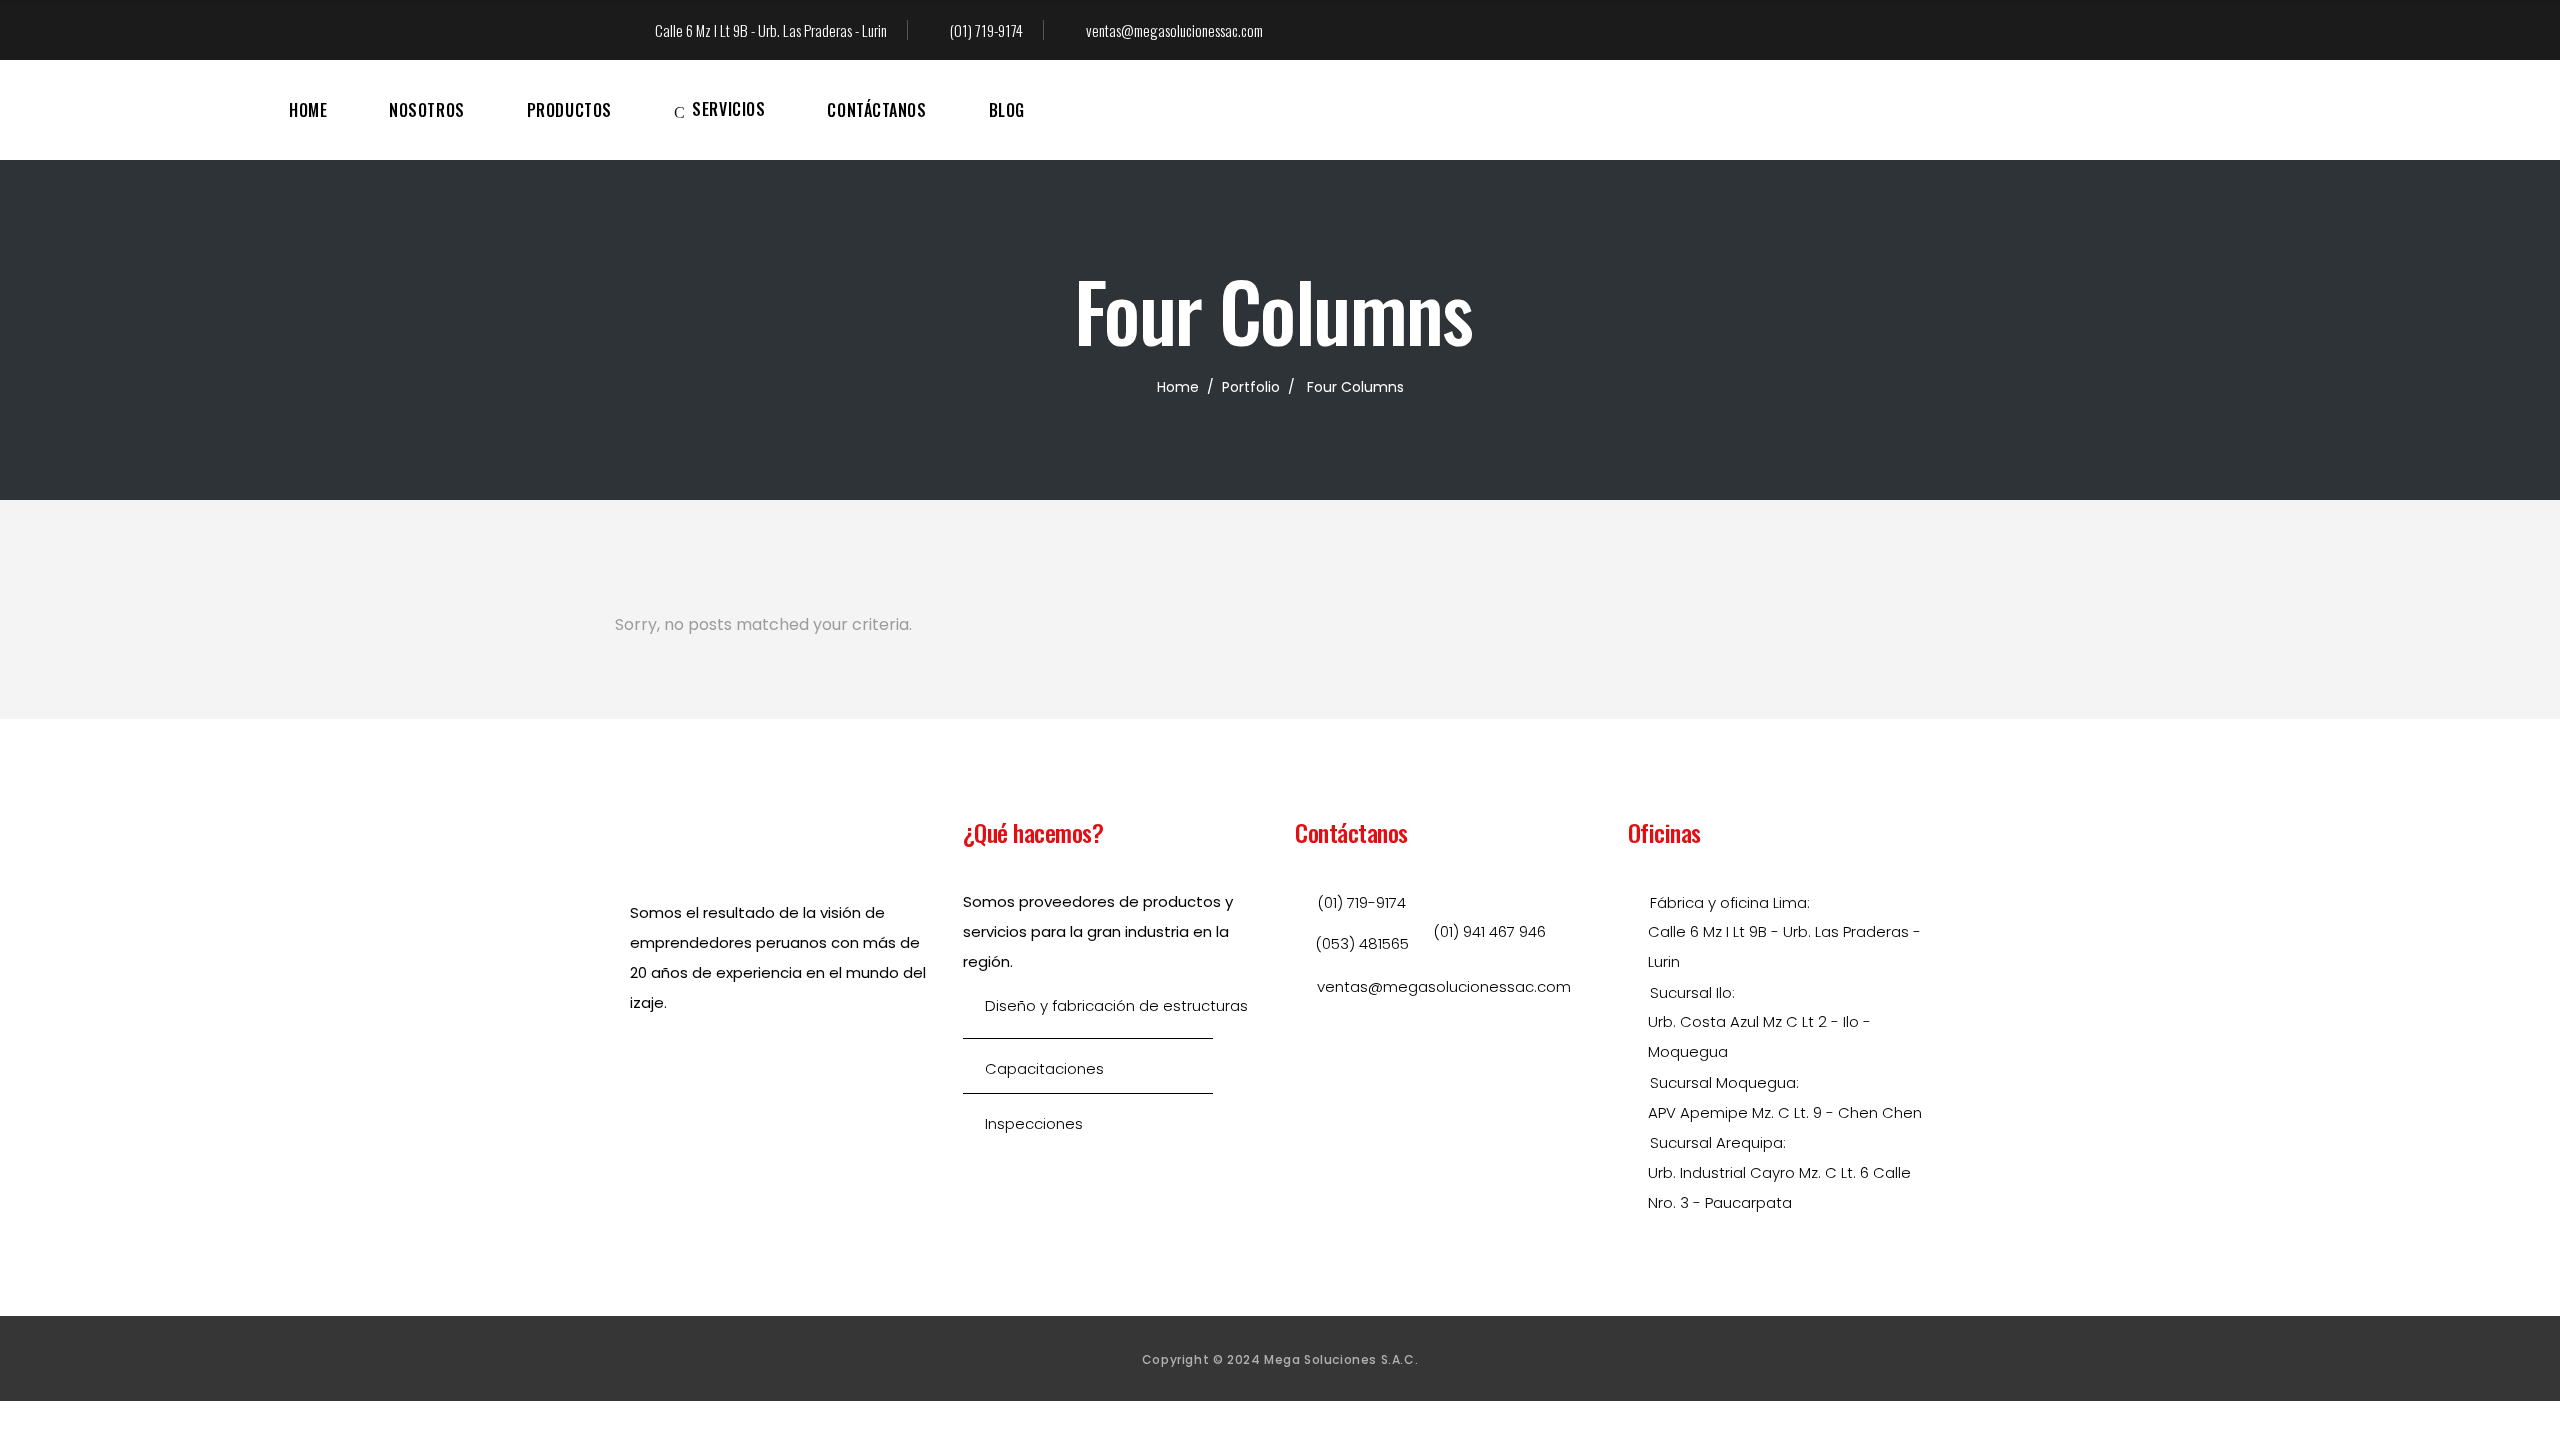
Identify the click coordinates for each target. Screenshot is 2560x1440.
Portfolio (1251, 387)
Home (1178, 387)
